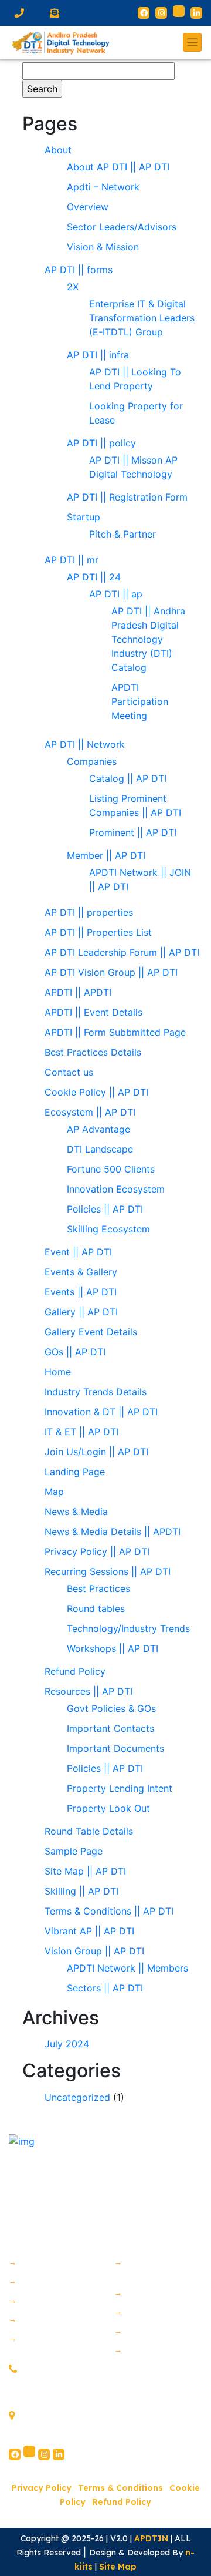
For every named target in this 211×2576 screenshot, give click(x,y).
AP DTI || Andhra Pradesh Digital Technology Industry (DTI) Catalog (148, 639)
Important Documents (115, 1748)
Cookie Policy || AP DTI (96, 1092)
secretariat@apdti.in (65, 2393)
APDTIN (151, 2538)
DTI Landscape (100, 1149)
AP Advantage (98, 1129)
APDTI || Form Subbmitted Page (115, 1032)
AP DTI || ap (116, 594)
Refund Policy (75, 1671)
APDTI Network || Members (127, 1968)
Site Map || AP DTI (85, 1871)
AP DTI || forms (79, 270)
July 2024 (67, 2044)
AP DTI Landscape (58, 2319)
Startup (85, 517)
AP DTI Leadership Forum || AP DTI (122, 952)
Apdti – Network (103, 187)
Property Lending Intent (120, 1788)
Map (54, 1492)
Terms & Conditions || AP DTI (109, 1911)
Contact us (69, 1072)
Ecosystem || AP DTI (90, 1112)
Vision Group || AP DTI (94, 1951)
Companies (92, 761)
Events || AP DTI (81, 1292)
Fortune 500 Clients (111, 1169)
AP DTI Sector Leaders (53, 2344)
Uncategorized (77, 2097)
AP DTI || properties (89, 912)
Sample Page (74, 1851)
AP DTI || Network (85, 744)
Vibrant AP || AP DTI (89, 1931)
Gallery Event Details (91, 1332)
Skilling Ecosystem (108, 1229)
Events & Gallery (81, 1272)
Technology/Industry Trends (128, 1628)
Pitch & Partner (122, 534)
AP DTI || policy (101, 443)
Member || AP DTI (106, 855)
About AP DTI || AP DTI (118, 167)
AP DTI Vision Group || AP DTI (111, 972)
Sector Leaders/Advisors (122, 227)
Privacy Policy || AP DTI (97, 1551)
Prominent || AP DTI (133, 832)
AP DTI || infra (98, 355)
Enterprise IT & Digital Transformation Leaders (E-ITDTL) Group (142, 318)
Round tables (96, 1608)
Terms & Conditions (120, 2488)
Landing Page (75, 1472)
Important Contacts (110, 1728)
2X (73, 287)
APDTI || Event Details (93, 1012)
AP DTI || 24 (94, 577)
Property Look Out (108, 1808)
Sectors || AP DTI (105, 1988)
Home (58, 1372)
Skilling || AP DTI (81, 1891)
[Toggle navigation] (192, 42)
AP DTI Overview (54, 2281)
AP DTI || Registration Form (127, 497)
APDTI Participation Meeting (140, 701)
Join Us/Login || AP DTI (96, 1452)
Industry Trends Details (96, 1392)
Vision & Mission (103, 247)
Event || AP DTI (78, 1252)
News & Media (76, 1512)
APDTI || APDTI (78, 992)
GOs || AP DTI (75, 1352)
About (58, 150)
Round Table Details (89, 1831)
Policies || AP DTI (105, 1209)
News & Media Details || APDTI (113, 1532)
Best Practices (98, 1588)
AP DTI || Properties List (98, 932)
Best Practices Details (93, 1052)
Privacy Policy (42, 2488)
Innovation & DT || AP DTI (101, 1412)
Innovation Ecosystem (116, 1189)
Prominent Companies (140, 2268)
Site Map (118, 2567)
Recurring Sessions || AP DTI (108, 1571)
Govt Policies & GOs (111, 1708)
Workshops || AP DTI (113, 1648)
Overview (88, 207)
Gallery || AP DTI (81, 1312)
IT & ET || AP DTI (81, 1432)
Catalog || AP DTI (128, 778)
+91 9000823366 (55, 2370)
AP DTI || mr (72, 560)
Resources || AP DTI (89, 1691)
